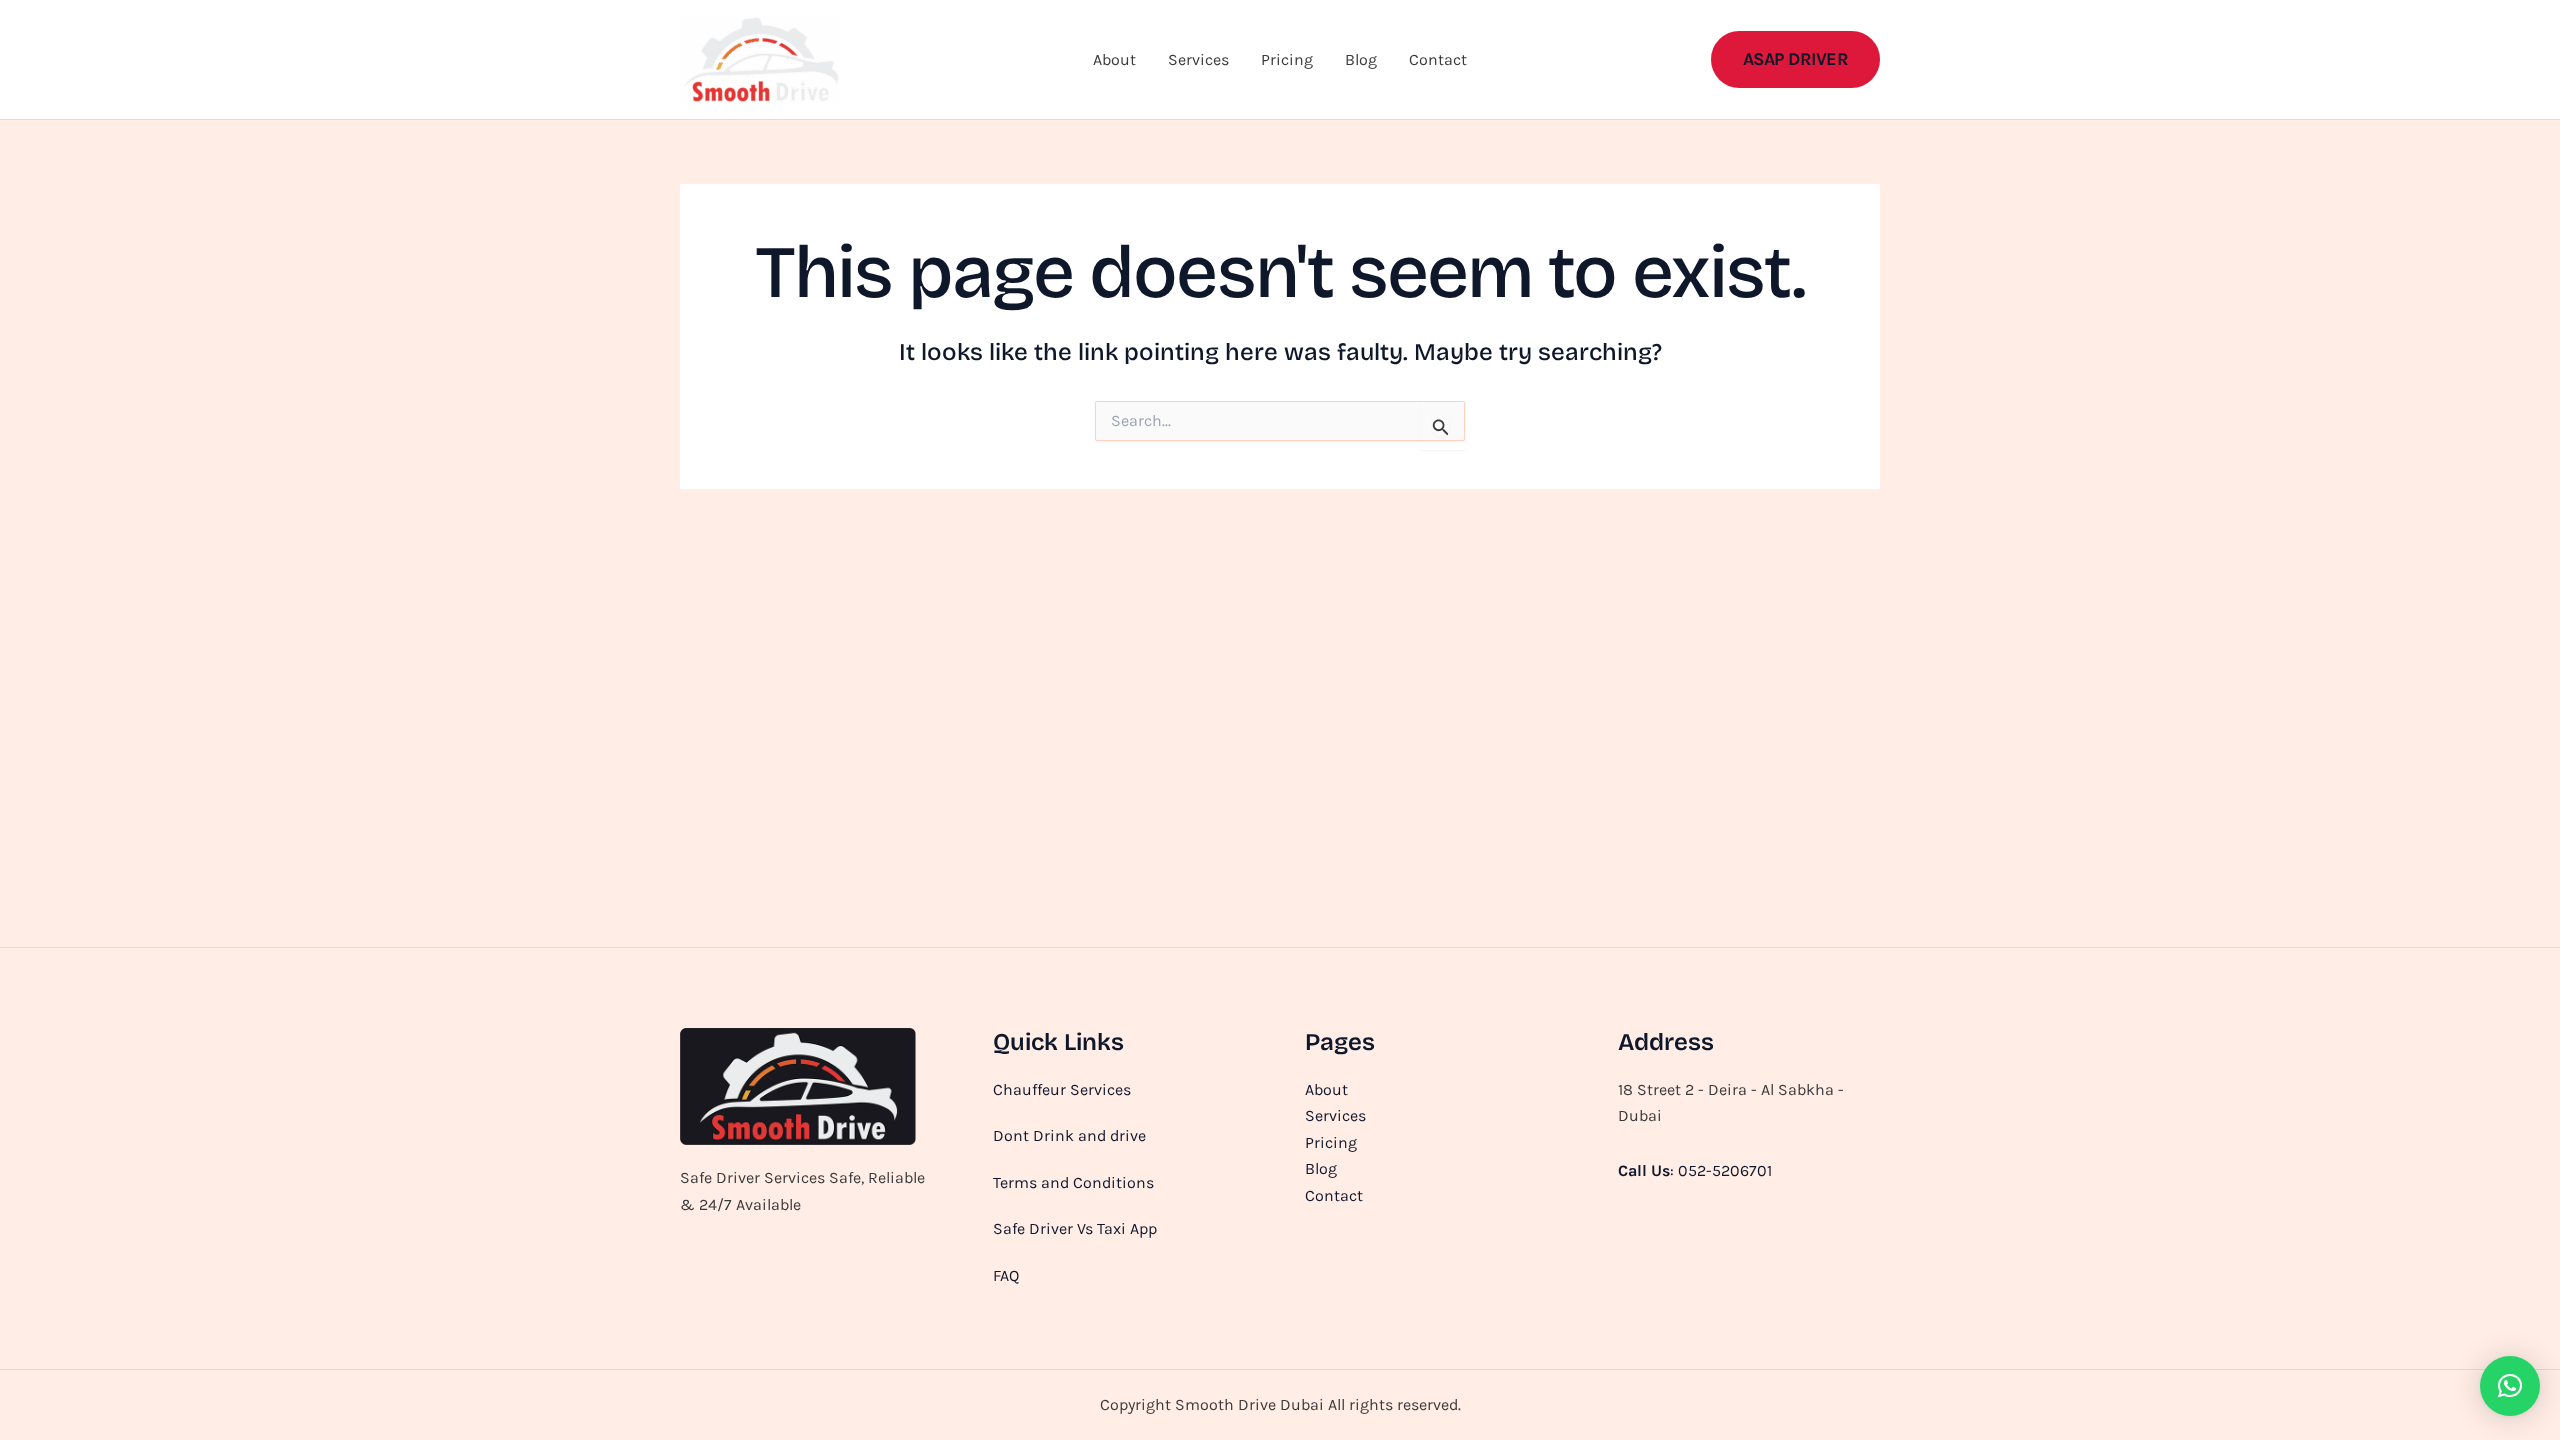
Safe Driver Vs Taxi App (1075, 1228)
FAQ (1006, 1275)
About (1114, 59)
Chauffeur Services (1062, 1089)
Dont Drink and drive (1069, 1135)
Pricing (1287, 59)
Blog (1361, 59)
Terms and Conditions (1073, 1182)
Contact (1438, 59)
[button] (1796, 59)
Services (1198, 59)
